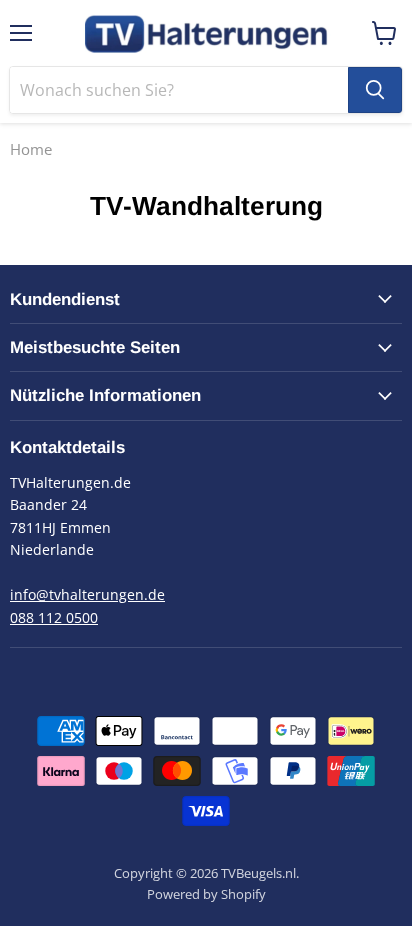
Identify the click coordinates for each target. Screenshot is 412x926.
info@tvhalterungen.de (87, 594)
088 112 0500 (54, 617)
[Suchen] (375, 90)
